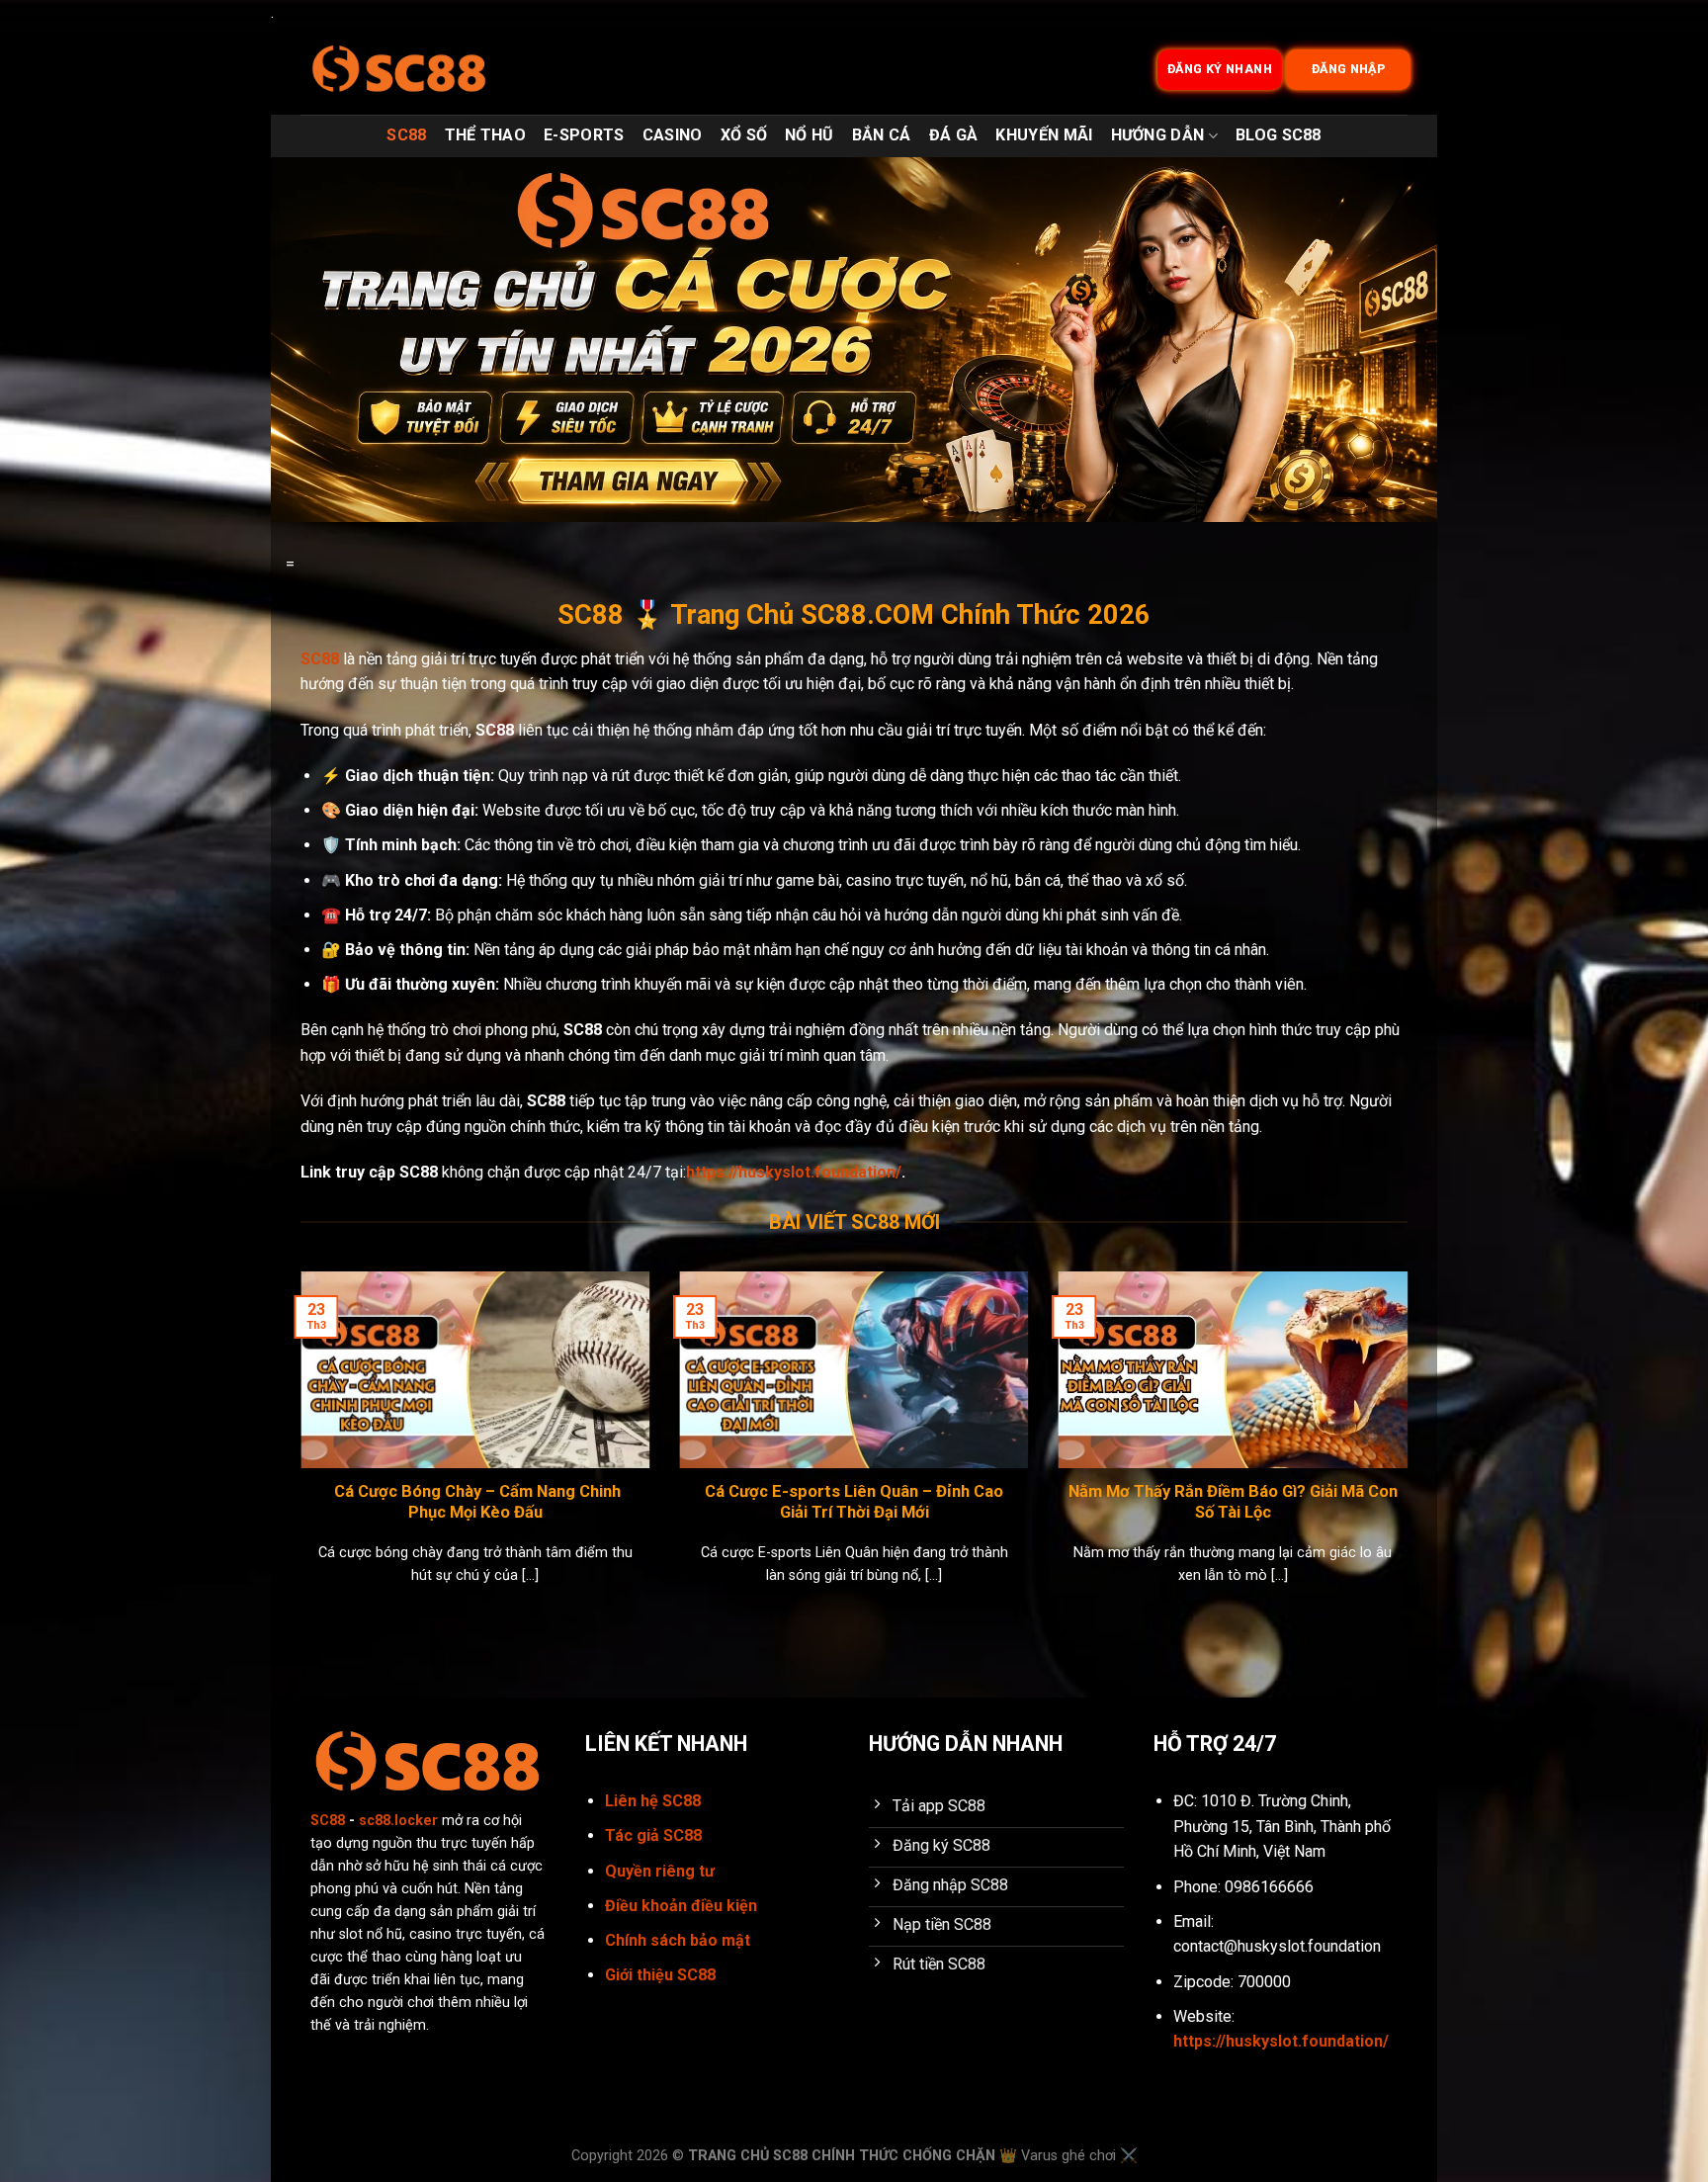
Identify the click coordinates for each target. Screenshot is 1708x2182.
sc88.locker (398, 1821)
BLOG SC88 (1279, 135)
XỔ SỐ (744, 135)
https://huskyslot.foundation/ (794, 1172)
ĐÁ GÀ (954, 135)
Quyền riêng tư (660, 1871)
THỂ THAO (486, 135)
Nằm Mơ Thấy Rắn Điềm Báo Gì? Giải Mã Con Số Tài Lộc (1233, 1502)
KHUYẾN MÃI (1044, 135)
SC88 (406, 135)
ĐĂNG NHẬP (1349, 70)
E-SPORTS (584, 135)
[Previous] (297, 1453)
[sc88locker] (399, 70)
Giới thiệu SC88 (660, 1975)
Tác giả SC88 (653, 1835)
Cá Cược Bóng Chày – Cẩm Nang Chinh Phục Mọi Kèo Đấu (475, 1502)
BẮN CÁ (882, 135)
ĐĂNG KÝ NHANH (1220, 70)
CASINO (673, 135)
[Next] (1411, 1453)
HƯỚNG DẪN (1158, 135)
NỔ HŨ (810, 135)
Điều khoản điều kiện (681, 1906)
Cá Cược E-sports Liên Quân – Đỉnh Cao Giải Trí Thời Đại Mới (854, 1502)
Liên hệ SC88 (653, 1801)
